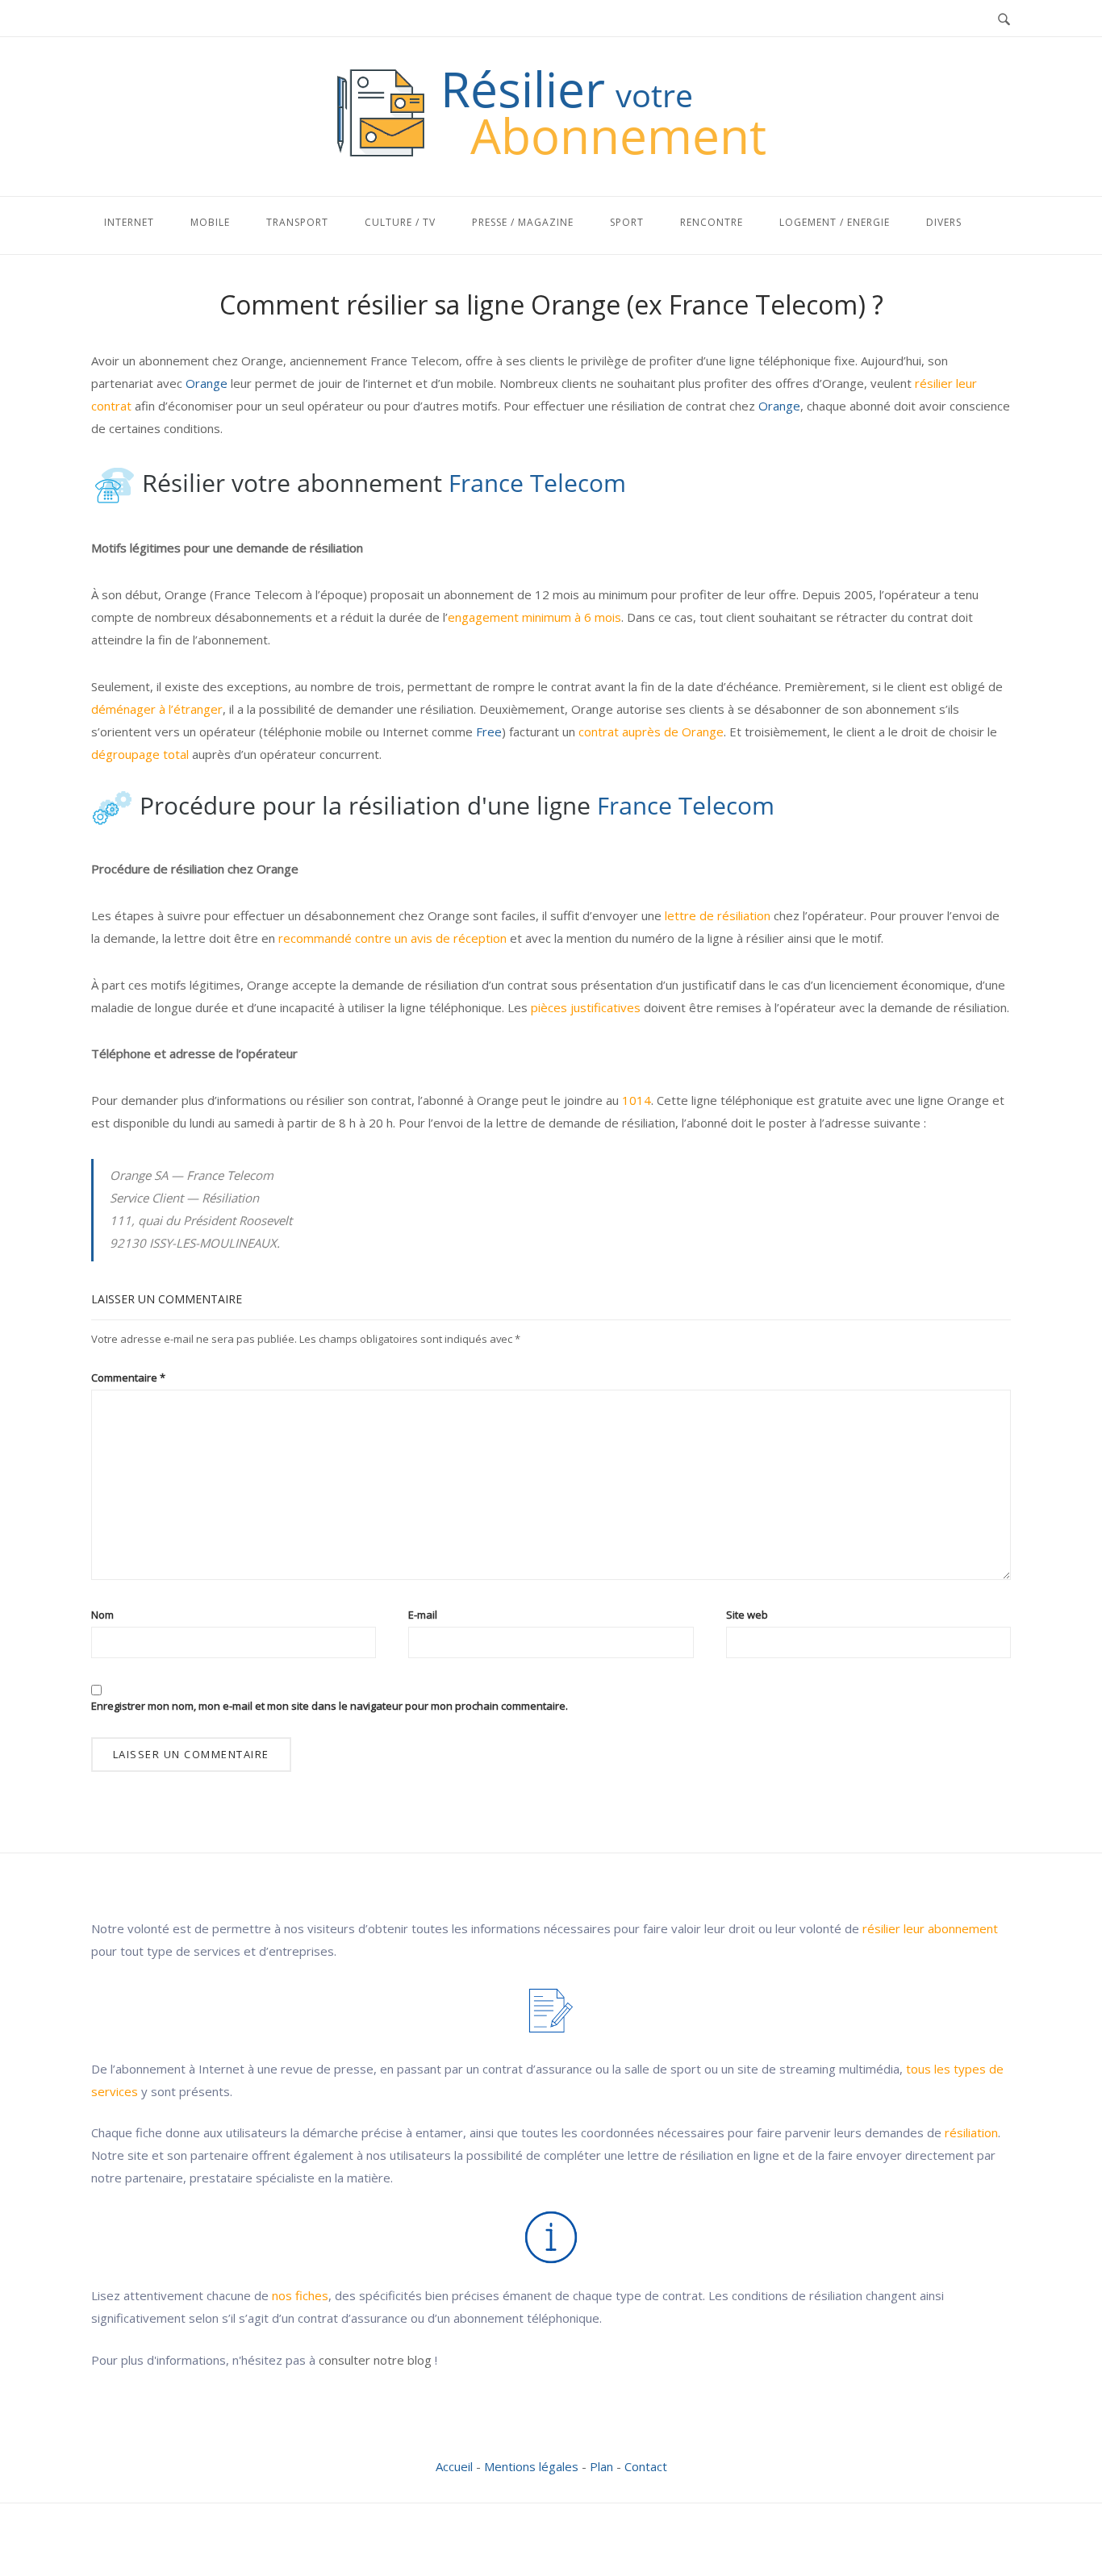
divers (944, 222)
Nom (102, 1615)
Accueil (454, 2466)
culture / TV (400, 222)
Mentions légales (531, 2466)
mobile (210, 222)
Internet (129, 222)
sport (627, 222)
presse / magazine (523, 222)
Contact (646, 2466)
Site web (747, 1615)
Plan (601, 2466)
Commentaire (128, 1378)
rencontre (712, 222)
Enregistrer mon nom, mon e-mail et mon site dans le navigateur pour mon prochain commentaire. (330, 1706)
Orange (207, 383)
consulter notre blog (375, 2360)
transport (297, 222)
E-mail (423, 1615)
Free (489, 732)
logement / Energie (835, 222)
